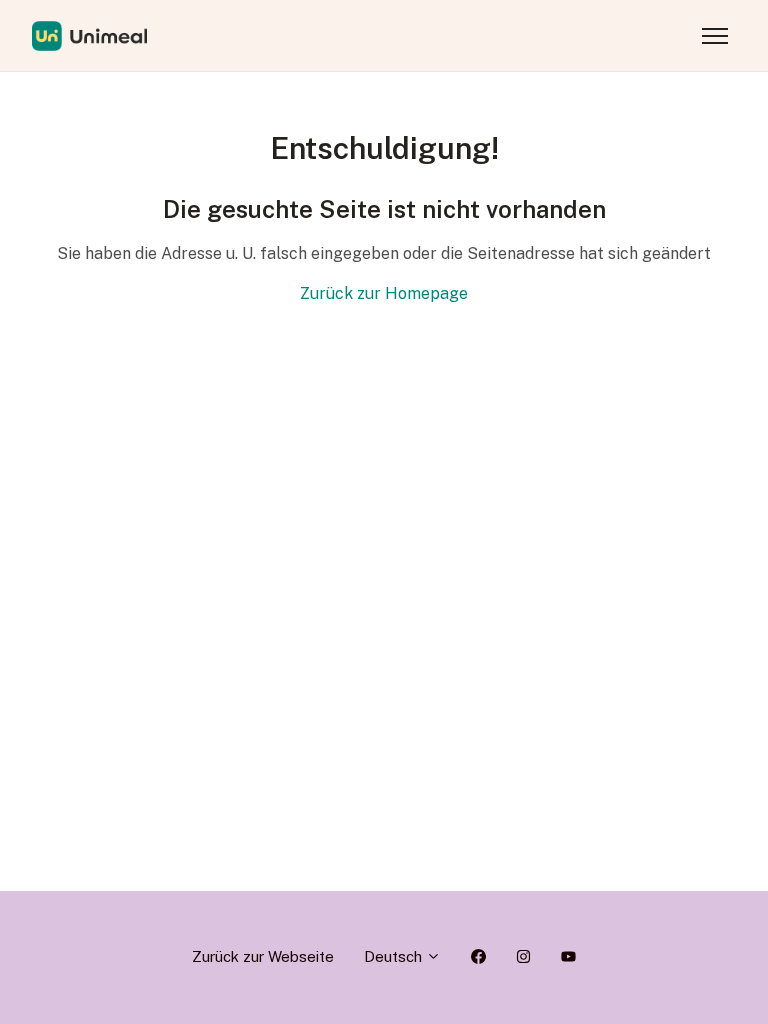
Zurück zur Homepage (384, 293)
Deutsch (395, 956)
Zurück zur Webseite (263, 956)
